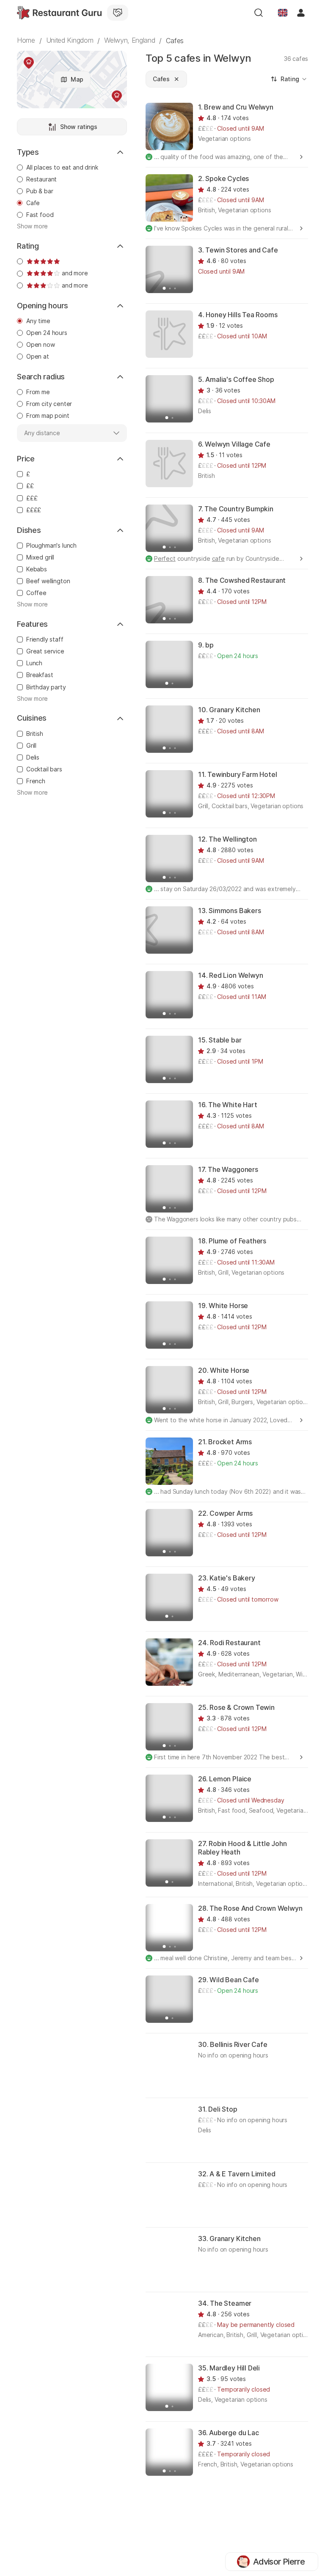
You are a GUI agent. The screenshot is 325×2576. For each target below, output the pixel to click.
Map (77, 79)
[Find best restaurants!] (59, 13)
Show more (32, 226)
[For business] (118, 13)
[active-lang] (283, 13)
